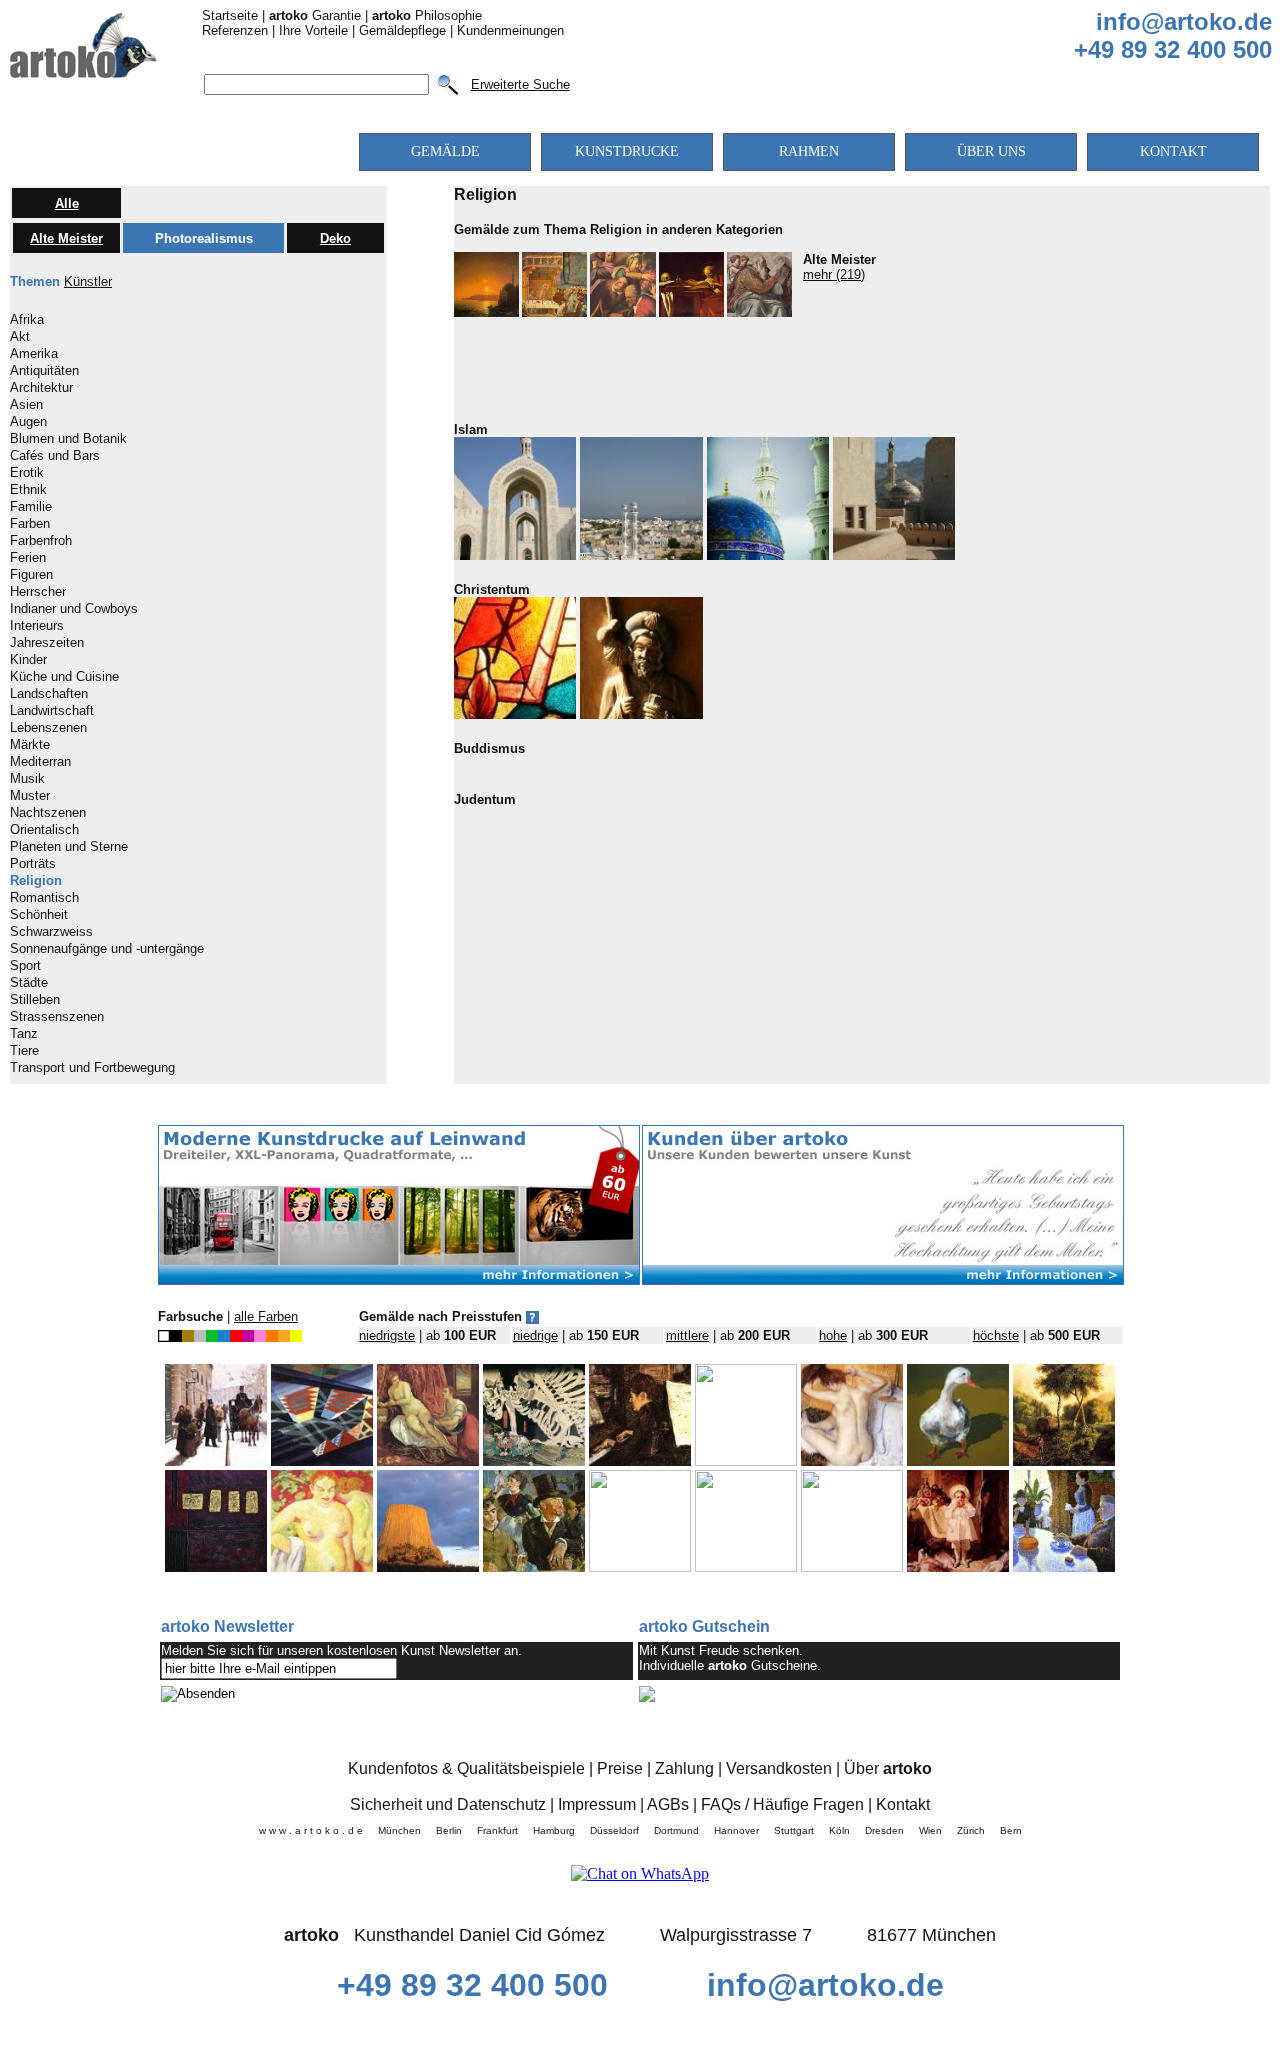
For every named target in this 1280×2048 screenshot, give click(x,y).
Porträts (33, 864)
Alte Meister (66, 238)
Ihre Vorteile (313, 30)
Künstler (88, 281)
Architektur (41, 388)
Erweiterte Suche (520, 84)
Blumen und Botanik (68, 439)
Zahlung (684, 1768)
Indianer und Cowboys (74, 609)
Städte (29, 983)
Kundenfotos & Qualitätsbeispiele (466, 1768)
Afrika (27, 320)
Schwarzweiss (51, 932)
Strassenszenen (57, 1017)
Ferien (28, 558)
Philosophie (427, 15)
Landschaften (49, 694)
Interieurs (37, 626)
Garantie (315, 15)
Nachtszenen (48, 813)
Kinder (28, 660)
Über (888, 1768)
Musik (27, 779)
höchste (996, 1335)
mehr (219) (834, 274)
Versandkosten (779, 1768)
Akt (20, 337)
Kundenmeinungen (510, 30)
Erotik (27, 473)
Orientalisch (44, 830)
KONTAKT (1173, 151)
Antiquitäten (44, 371)
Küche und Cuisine (64, 677)
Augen (28, 422)
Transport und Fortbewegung (92, 1068)
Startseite (230, 15)
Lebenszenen (48, 728)
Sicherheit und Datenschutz (448, 1804)
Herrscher (38, 592)
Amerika (34, 354)
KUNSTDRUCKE (627, 151)
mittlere (687, 1335)
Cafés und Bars (55, 456)
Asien (26, 405)
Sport (25, 966)
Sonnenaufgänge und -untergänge (107, 949)
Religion (36, 881)
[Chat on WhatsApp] (640, 1873)
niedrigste (387, 1335)
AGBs (668, 1804)
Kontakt (903, 1804)
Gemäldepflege (402, 30)
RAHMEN (809, 151)
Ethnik (28, 490)
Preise (620, 1768)
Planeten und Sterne (69, 847)
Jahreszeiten (47, 643)
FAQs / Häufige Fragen (782, 1804)
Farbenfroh (41, 541)
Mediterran (40, 762)
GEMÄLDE (445, 151)
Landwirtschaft (52, 711)
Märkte (30, 745)
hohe (833, 1335)
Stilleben (35, 1000)
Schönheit (39, 915)
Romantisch (44, 898)
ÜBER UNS (991, 151)
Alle (67, 203)
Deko (335, 238)
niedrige (535, 1335)
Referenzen (235, 30)
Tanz (24, 1034)
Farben (30, 524)
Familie (31, 507)
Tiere (24, 1051)
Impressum (597, 1804)
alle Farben (266, 1316)
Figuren (31, 575)
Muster (30, 796)
